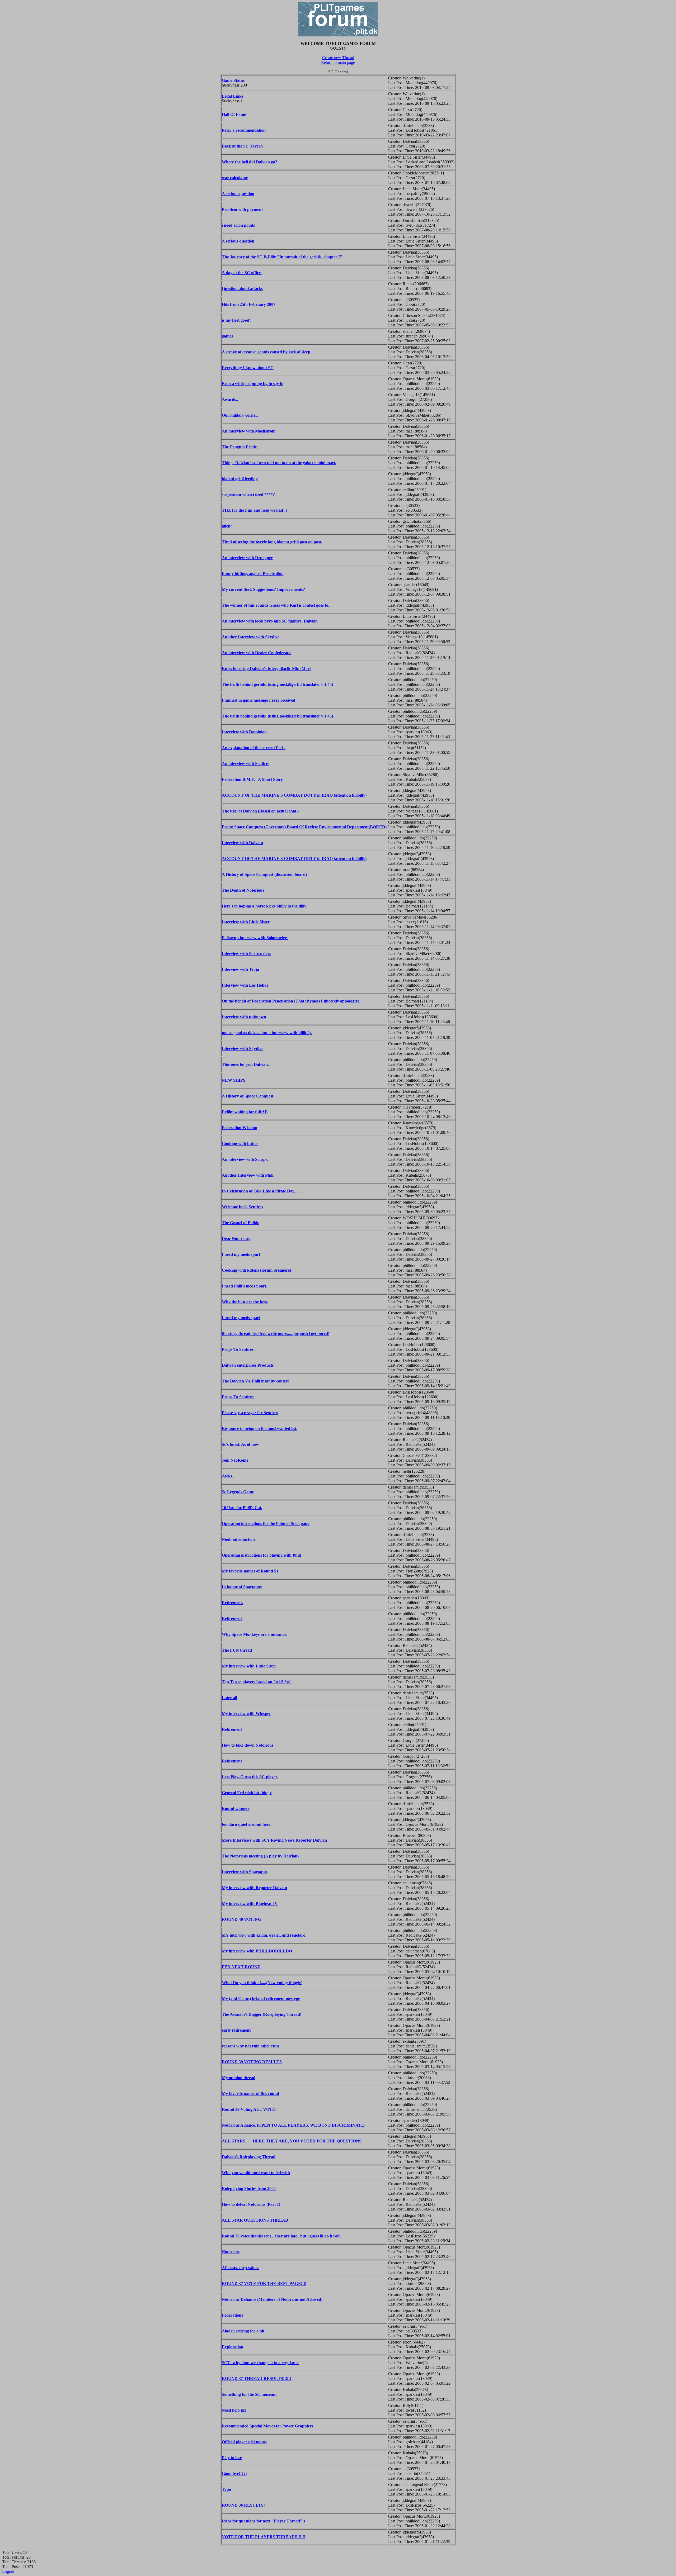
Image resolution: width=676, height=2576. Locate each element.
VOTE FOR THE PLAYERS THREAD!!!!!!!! (264, 2537)
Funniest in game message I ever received (259, 700)
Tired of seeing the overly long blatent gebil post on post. (272, 542)
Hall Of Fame (234, 114)
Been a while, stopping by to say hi (253, 384)
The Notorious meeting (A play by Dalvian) (260, 1856)
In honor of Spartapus (242, 1587)
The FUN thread (237, 1650)
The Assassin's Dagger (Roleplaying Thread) (262, 2014)
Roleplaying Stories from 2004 (249, 2188)
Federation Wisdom (240, 1128)
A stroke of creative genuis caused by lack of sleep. (267, 352)
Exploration (233, 2347)
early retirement (236, 2030)
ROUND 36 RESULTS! (243, 2505)
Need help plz (234, 2410)
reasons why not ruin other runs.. (252, 2046)
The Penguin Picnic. (240, 447)
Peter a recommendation (244, 130)
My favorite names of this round (250, 2093)
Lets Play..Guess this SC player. (250, 1777)
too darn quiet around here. (247, 1824)
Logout (8, 2571)
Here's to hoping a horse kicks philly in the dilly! (265, 906)
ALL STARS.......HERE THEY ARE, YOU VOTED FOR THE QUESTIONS (292, 2141)
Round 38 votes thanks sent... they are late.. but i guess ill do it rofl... (282, 2236)
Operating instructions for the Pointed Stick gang (266, 1524)
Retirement (232, 1619)
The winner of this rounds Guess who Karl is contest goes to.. (276, 605)
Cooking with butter (240, 1144)
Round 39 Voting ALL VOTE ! (250, 2109)
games (227, 336)
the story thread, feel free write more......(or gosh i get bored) (276, 1334)
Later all (229, 1698)
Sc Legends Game (238, 1492)
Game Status (233, 80)
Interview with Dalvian (242, 843)
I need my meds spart (241, 1254)
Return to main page (338, 62)
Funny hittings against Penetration (253, 574)
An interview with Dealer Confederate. (257, 653)
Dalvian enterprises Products (248, 1365)
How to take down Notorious (248, 1745)
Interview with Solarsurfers (246, 954)
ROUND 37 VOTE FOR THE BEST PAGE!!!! (264, 2283)
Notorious (231, 2252)
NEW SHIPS (234, 1080)
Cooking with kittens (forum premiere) (256, 1270)
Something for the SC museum (249, 2394)
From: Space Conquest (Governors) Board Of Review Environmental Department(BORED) (304, 827)
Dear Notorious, (236, 1239)
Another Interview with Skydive (251, 637)
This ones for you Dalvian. (245, 1064)
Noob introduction (238, 1539)
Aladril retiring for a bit (243, 2331)
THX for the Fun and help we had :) (254, 510)
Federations (232, 2315)
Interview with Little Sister (246, 922)
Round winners (236, 1809)
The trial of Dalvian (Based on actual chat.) (260, 811)
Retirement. (232, 1603)
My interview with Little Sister (249, 1666)
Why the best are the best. (245, 1302)
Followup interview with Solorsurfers (255, 938)
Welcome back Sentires (242, 1207)
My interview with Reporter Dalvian (254, 1888)
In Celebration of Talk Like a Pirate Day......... (263, 1191)
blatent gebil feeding (240, 479)
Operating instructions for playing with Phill (261, 1555)
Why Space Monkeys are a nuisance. (255, 1634)
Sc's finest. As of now (240, 1444)
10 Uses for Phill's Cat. (242, 1508)
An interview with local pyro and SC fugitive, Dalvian (270, 621)
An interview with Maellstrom (249, 431)
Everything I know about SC (248, 368)
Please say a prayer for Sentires (250, 1413)
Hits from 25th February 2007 (249, 304)
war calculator (235, 178)
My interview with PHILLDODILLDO (257, 1951)
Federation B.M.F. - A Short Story (252, 779)
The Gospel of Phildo (241, 1223)
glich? (227, 526)
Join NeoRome (235, 1460)
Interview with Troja (240, 969)
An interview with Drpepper (247, 558)
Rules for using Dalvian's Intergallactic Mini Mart (266, 669)
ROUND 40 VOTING (241, 1919)
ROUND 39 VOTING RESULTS (252, 2062)
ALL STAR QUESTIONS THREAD (255, 2220)
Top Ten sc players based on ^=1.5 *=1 (256, 1682)
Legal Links (233, 96)
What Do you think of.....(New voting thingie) (262, 1983)
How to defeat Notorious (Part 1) (251, 2204)
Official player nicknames (245, 2442)
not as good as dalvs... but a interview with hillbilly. (267, 1033)
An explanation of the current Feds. (254, 748)
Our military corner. (240, 415)
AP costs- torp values (240, 2268)
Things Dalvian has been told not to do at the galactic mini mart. (279, 463)
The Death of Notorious (243, 890)
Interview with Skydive (243, 1049)
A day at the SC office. (242, 273)
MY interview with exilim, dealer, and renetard (264, 1935)
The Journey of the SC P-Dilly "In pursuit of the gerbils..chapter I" (282, 257)
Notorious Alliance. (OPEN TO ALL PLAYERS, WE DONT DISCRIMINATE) (294, 2125)
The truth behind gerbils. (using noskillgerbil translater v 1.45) (277, 684)
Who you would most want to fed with (256, 2173)
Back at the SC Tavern (242, 146)
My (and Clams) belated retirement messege (261, 1998)
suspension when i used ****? (248, 494)
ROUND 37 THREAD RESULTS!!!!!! (256, 2378)
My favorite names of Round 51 (250, 1571)
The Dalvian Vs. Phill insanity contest (255, 1381)
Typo (226, 2489)
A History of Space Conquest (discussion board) (264, 874)
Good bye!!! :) (234, 2473)
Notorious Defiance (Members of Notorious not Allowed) (272, 2299)
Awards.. (230, 399)
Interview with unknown (244, 1017)
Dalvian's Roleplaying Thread (249, 2157)
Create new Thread (338, 58)
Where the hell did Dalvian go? (250, 162)
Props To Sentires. (238, 1349)
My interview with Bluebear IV (250, 1904)
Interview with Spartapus (245, 1872)
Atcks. (227, 1476)
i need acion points (238, 225)
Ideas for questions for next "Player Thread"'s (263, 2521)
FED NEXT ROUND (241, 1967)
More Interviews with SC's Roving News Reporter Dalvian (274, 1840)
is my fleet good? (237, 320)
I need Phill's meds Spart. (245, 1286)
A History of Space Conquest (248, 1096)
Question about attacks (242, 289)
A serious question (238, 194)
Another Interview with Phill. (248, 1175)
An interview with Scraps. (245, 1159)
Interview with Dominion (244, 732)
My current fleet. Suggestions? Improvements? (263, 589)
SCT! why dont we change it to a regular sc (260, 2363)
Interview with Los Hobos (245, 985)
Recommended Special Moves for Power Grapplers (267, 2426)
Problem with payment (242, 209)
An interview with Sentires (246, 764)
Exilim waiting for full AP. (245, 1112)
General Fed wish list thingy (247, 1793)
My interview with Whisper (246, 1714)
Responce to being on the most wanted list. (260, 1429)
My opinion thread (239, 2078)
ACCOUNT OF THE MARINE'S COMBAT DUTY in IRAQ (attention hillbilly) (294, 795)
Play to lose (232, 2458)
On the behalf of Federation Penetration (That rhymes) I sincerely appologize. (291, 1001)
